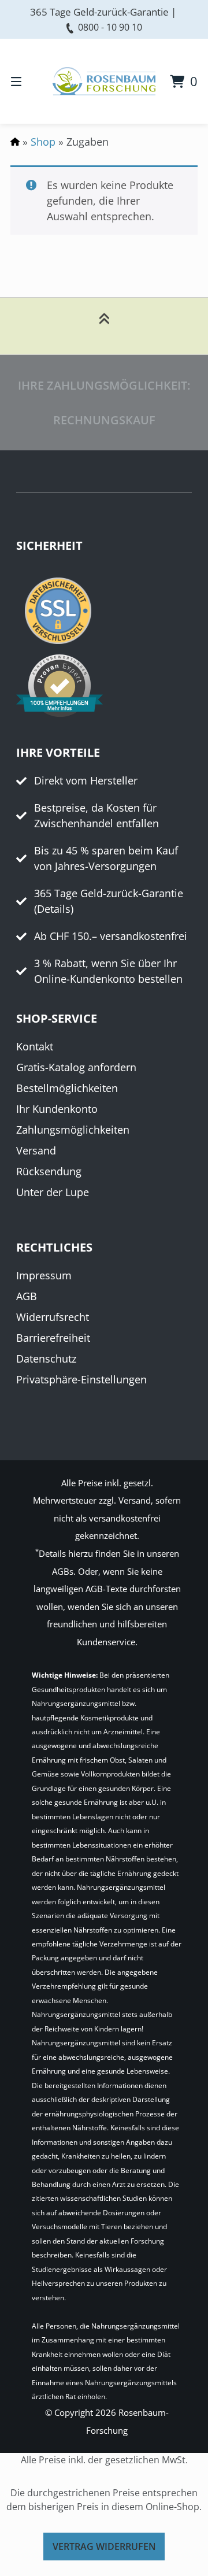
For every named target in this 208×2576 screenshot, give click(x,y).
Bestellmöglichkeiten (67, 1088)
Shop (43, 142)
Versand (36, 1150)
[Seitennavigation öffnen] (29, 81)
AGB (27, 1296)
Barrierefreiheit (53, 1338)
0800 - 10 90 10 (110, 27)
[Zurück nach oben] (104, 326)
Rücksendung (49, 1171)
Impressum (44, 1275)
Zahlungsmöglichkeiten (73, 1130)
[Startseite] (104, 81)
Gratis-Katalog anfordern (76, 1067)
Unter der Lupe (53, 1192)
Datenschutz (46, 1359)
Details (54, 909)
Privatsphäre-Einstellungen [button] (81, 1379)
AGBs (63, 1571)
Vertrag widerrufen (104, 2547)
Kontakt (35, 1046)
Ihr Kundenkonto (57, 1109)
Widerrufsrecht (53, 1317)
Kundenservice (106, 1642)
